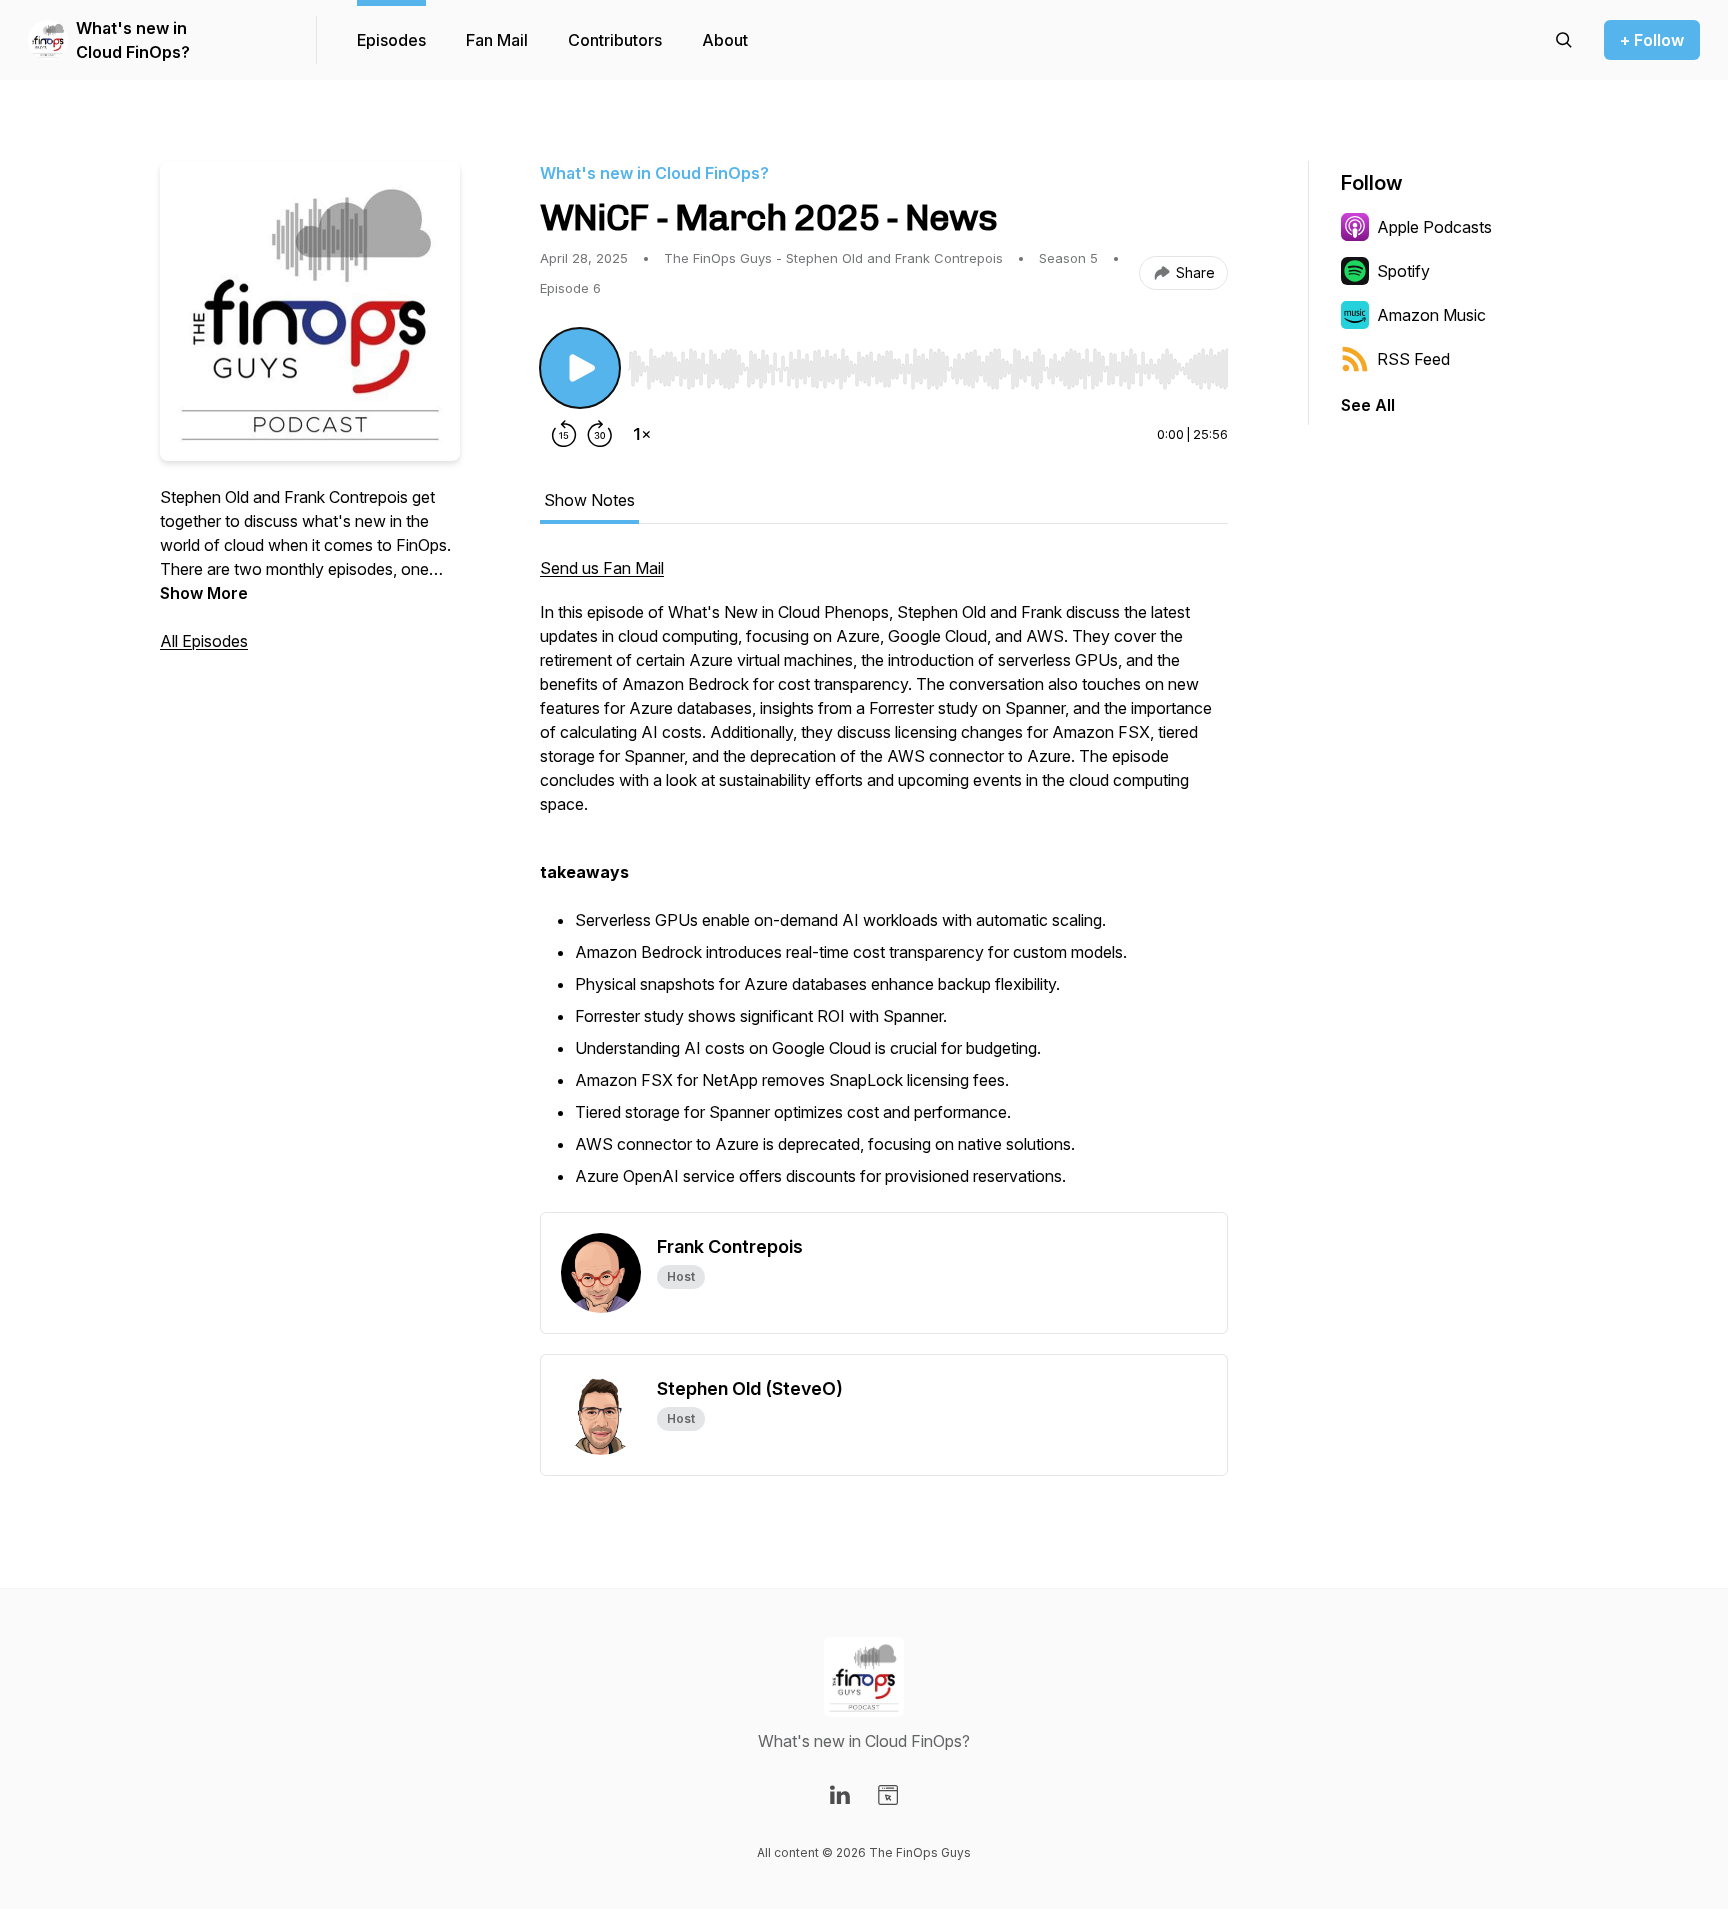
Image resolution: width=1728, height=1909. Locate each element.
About (725, 40)
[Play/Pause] (580, 368)
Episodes (391, 40)
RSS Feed (1413, 359)
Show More (204, 593)
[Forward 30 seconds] (600, 434)
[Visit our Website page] (888, 1795)
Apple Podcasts (1434, 227)
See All (1368, 405)
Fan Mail (497, 40)
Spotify (1403, 271)
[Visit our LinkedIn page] (840, 1795)
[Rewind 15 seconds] (564, 434)
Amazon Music (1431, 315)
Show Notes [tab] (589, 500)
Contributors (615, 40)
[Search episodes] (1564, 40)
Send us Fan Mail (602, 568)
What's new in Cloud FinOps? (133, 40)
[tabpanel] (884, 884)
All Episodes (204, 641)
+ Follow (1652, 40)
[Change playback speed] (642, 434)
